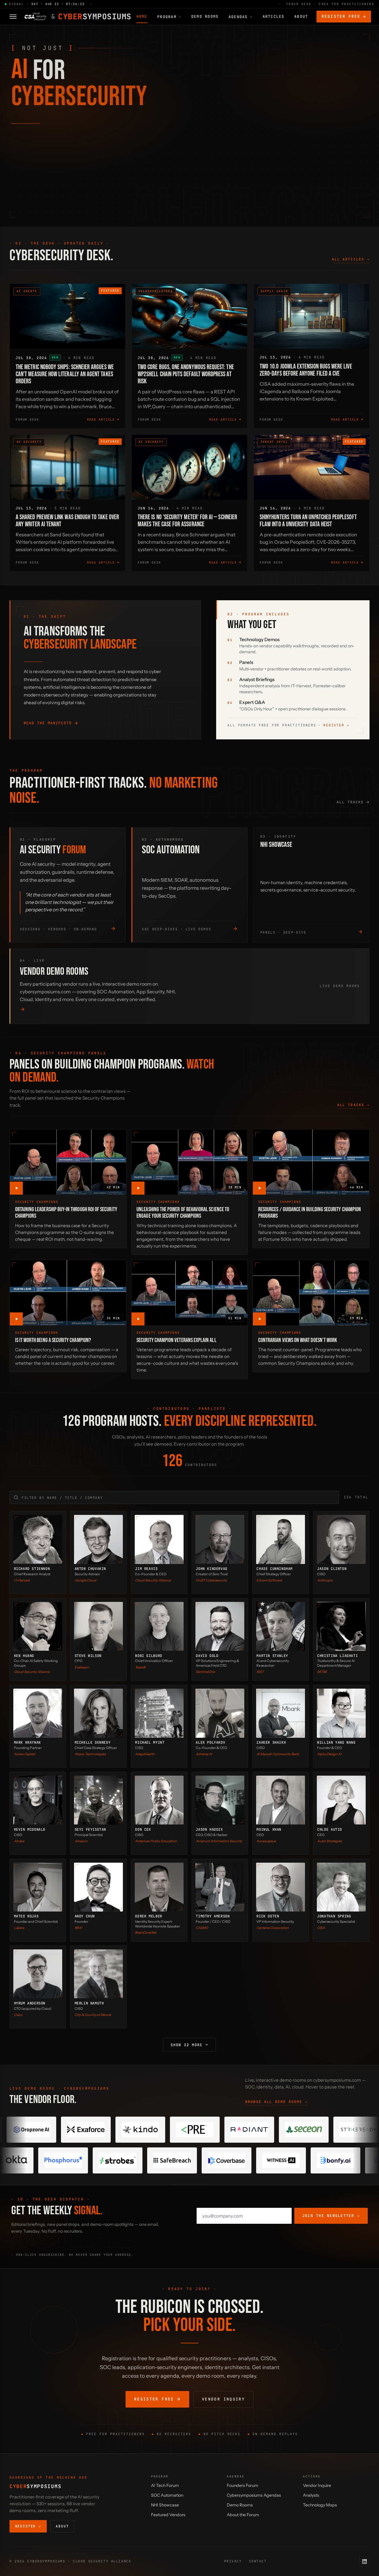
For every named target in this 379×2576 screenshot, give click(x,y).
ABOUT (301, 16)
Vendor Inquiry (223, 2399)
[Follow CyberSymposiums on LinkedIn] (364, 2561)
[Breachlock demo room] (79, 2160)
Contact (258, 2561)
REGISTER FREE (341, 16)
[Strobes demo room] (297, 2160)
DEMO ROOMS (205, 16)
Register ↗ (336, 725)
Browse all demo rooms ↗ (276, 2102)
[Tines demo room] (318, 2130)
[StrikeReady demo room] (209, 2130)
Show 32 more (187, 2045)
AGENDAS (238, 17)
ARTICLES (274, 16)
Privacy (233, 2561)
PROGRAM (167, 17)
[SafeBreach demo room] (351, 2160)
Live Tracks (44, 185)
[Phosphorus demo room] (243, 2160)
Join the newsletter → (331, 2216)
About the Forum (243, 2515)
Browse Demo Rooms (100, 202)
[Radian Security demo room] (100, 2130)
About (62, 2526)
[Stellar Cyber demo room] (263, 2130)
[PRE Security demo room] (45, 2130)
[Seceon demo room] (154, 2130)
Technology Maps (320, 2505)
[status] (189, 4)
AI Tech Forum (165, 2485)
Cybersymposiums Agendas (254, 2495)
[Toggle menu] (13, 17)
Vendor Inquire (317, 2485)
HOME (142, 16)
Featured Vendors (168, 2515)
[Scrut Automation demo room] (134, 2160)
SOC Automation (167, 2495)
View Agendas (35, 202)
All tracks (350, 802)
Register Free (154, 2399)
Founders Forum (243, 2485)
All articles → (351, 259)
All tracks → (353, 1105)
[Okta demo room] (188, 2160)
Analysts (311, 2495)
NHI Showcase (165, 2505)
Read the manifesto (48, 723)
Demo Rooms (240, 2505)
